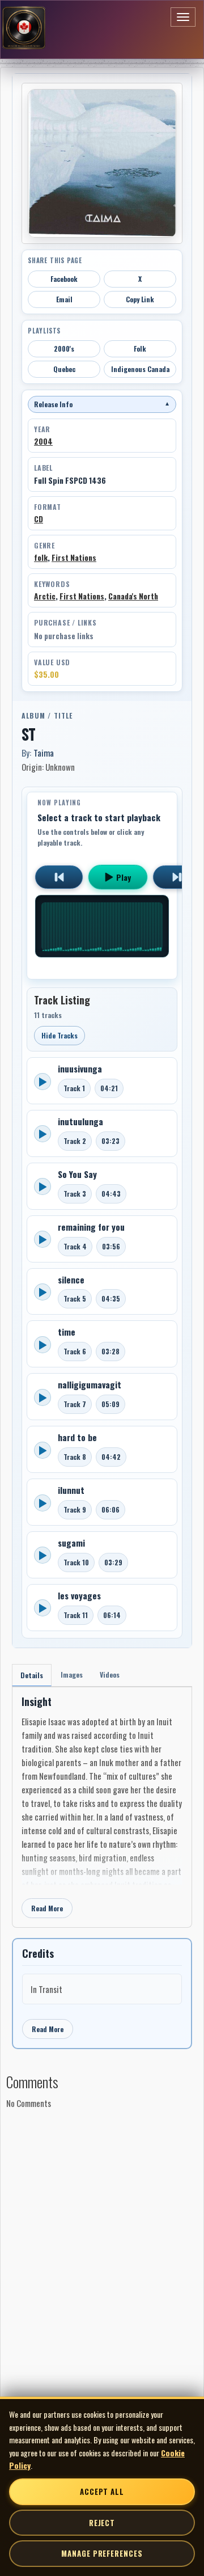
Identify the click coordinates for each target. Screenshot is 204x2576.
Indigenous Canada (140, 369)
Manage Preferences (102, 2553)
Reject (102, 2523)
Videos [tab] (110, 1675)
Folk (140, 349)
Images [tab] (72, 1675)
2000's (64, 349)
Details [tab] (32, 1675)
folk (41, 558)
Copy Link (140, 299)
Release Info (102, 404)
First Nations (74, 558)
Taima (44, 753)
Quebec (64, 369)
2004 (43, 441)
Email (64, 299)
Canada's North (133, 596)
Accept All (102, 2491)
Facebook (64, 279)
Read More (47, 1908)
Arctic (45, 596)
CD (39, 519)
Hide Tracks (59, 1035)
